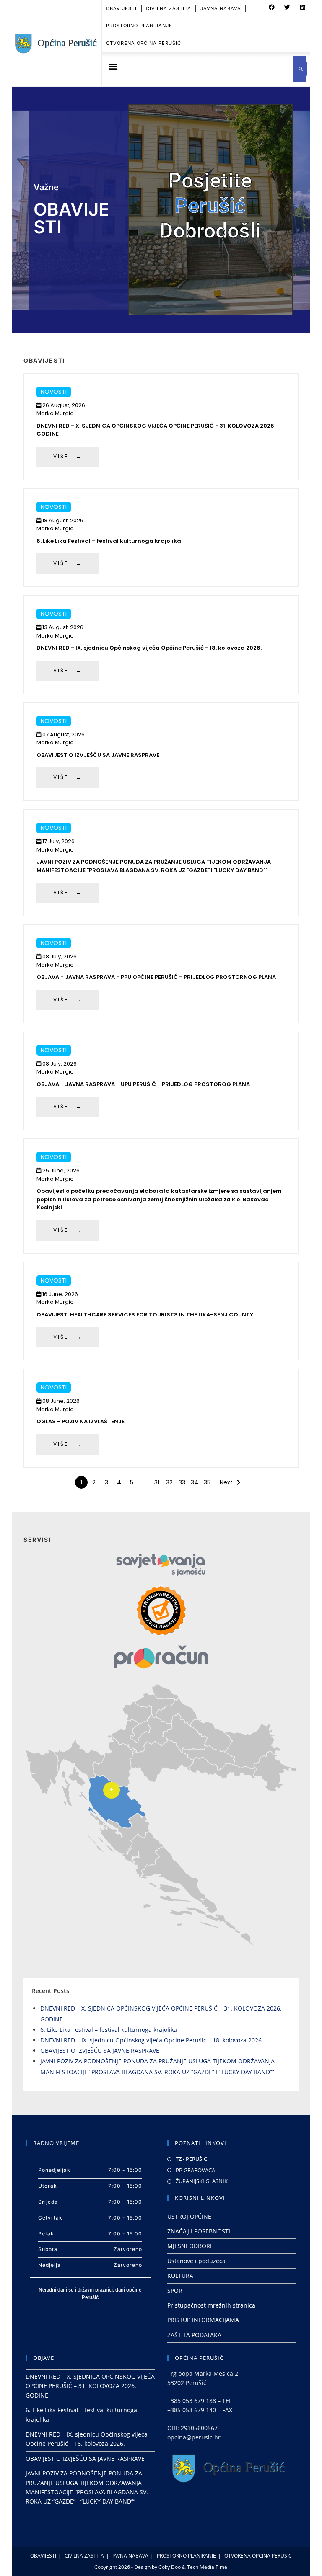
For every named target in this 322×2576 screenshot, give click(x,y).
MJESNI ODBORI (190, 2246)
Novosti (54, 392)
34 (195, 1482)
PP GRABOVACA (195, 2170)
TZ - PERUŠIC (191, 2159)
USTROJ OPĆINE (189, 2216)
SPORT (177, 2291)
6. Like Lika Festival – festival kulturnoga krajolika (109, 2030)
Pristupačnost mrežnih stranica (211, 2305)
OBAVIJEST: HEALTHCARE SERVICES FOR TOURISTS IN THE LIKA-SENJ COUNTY (145, 1315)
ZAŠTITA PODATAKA (194, 2335)
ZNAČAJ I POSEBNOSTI (199, 2231)
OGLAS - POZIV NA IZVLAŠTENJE (80, 1421)
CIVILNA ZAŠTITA (169, 8)
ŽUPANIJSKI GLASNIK (202, 2181)
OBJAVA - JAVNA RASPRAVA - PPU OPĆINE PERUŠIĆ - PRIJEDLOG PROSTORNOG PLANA (156, 977)
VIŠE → (68, 456)
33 (182, 1482)
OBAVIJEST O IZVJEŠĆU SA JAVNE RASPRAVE (98, 755)
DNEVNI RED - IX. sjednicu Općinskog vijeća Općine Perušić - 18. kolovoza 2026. (149, 648)
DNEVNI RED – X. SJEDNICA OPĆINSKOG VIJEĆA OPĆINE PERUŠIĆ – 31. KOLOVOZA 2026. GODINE (90, 2386)
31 (157, 1482)
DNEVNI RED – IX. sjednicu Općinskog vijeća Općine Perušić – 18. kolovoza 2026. (152, 2040)
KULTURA (180, 2275)
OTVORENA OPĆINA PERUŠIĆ (144, 43)
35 (207, 1482)
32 (169, 1482)
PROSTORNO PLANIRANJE (139, 26)
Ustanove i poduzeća (196, 2261)
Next (226, 1482)
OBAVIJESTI (121, 8)
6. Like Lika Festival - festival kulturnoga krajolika (109, 541)
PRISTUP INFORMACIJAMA (203, 2320)
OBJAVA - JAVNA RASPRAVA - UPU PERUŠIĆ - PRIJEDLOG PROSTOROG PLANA (143, 1084)
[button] (272, 8)
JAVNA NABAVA (221, 8)
